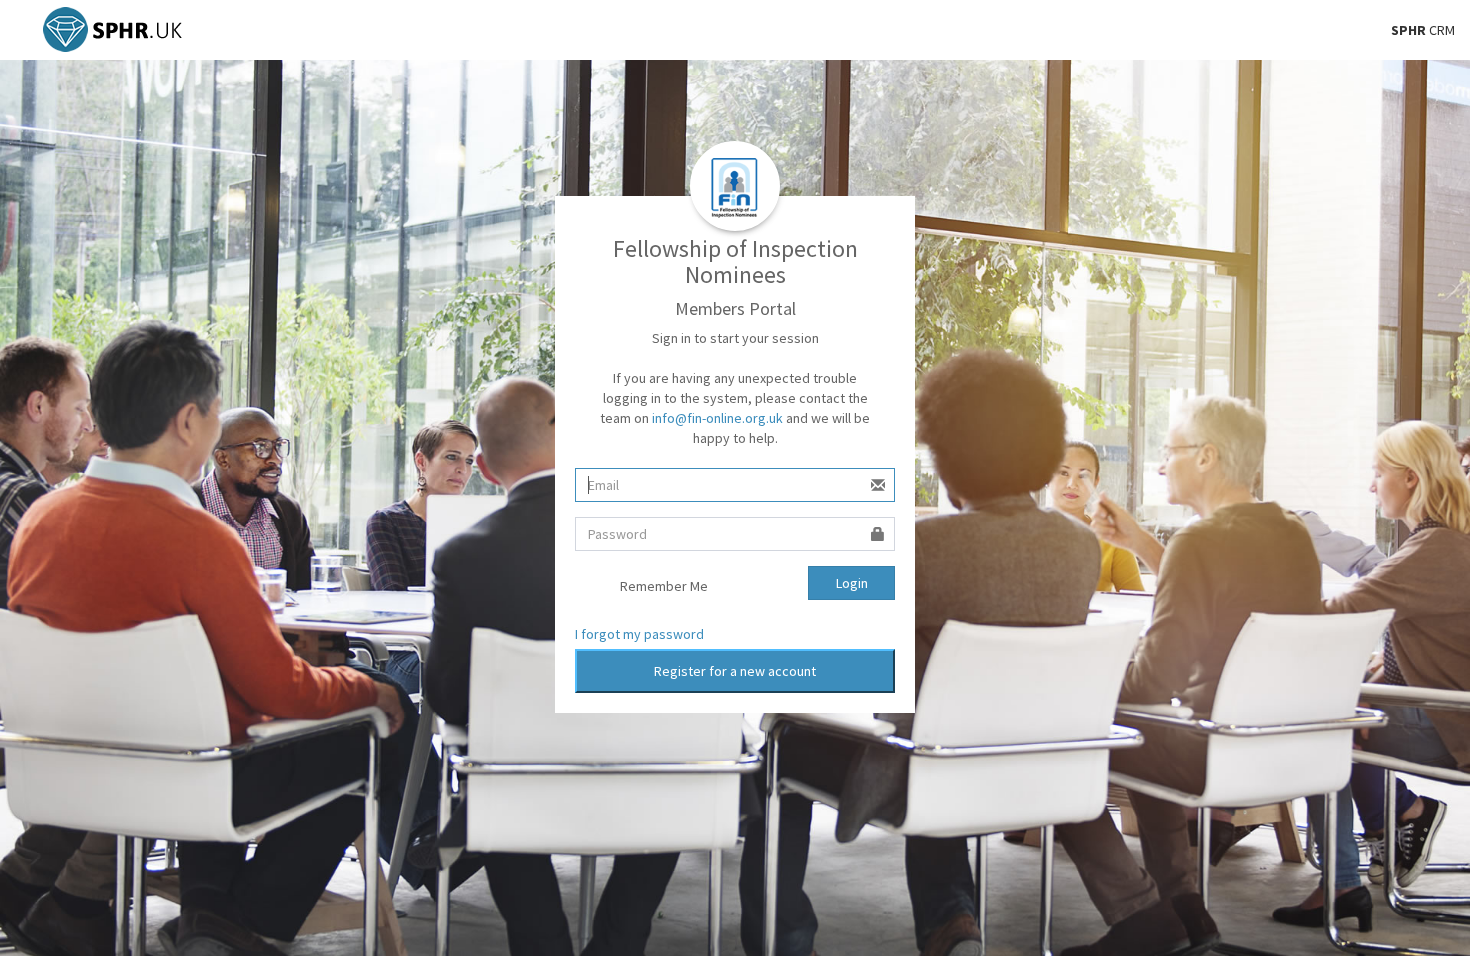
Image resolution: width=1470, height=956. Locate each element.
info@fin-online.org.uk (717, 418)
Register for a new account (735, 671)
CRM (1423, 30)
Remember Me (664, 586)
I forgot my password (639, 634)
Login (852, 583)
